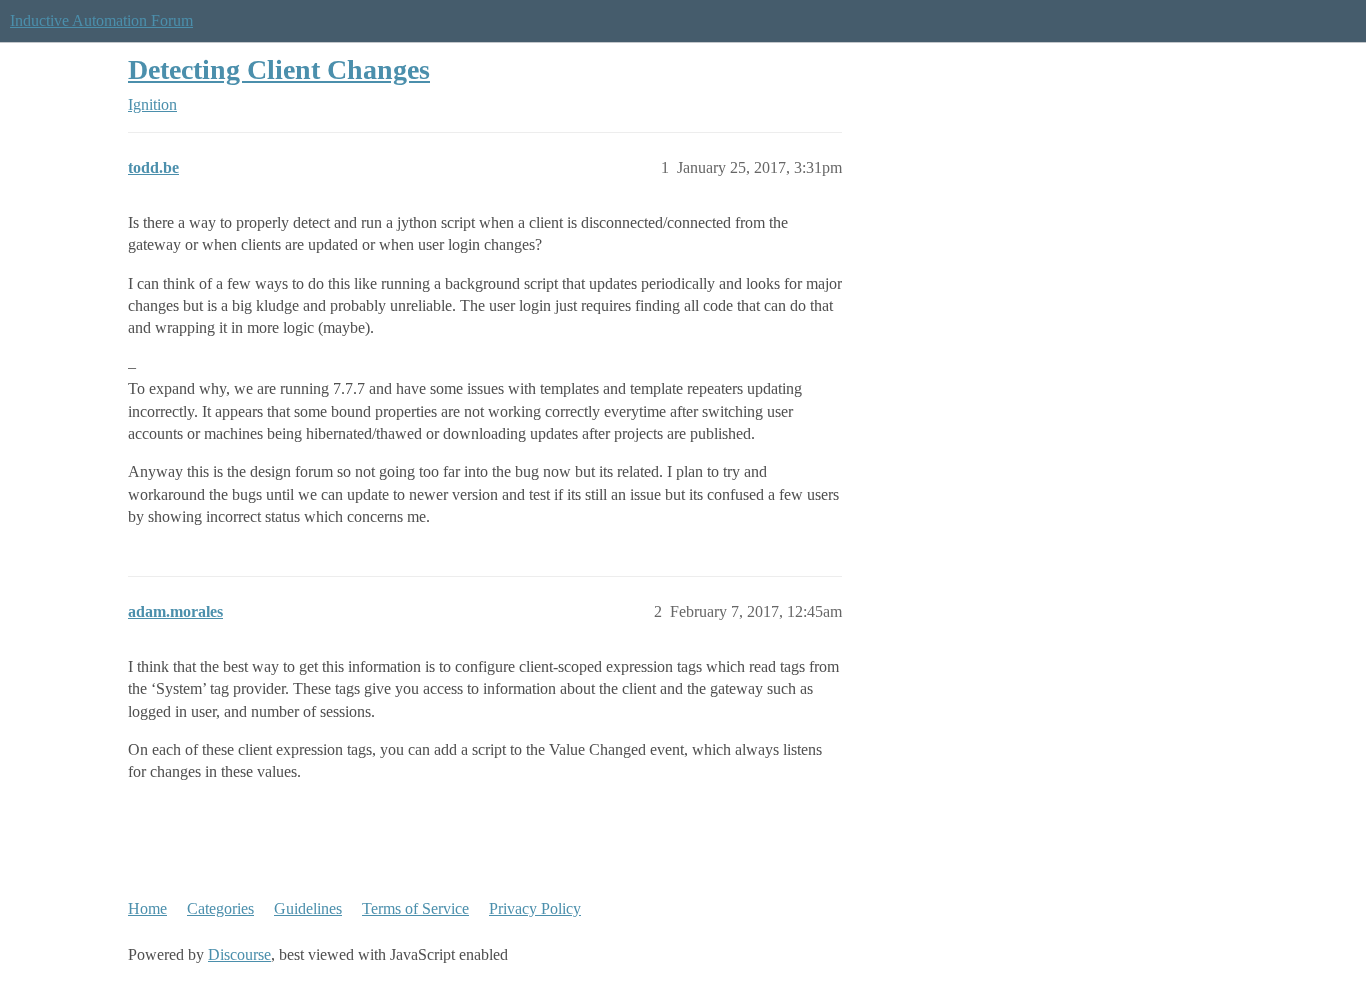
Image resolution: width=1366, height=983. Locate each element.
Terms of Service (415, 908)
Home (147, 908)
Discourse (239, 954)
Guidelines (308, 908)
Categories (220, 908)
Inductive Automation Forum (101, 20)
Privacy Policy (535, 908)
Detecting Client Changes (279, 69)
